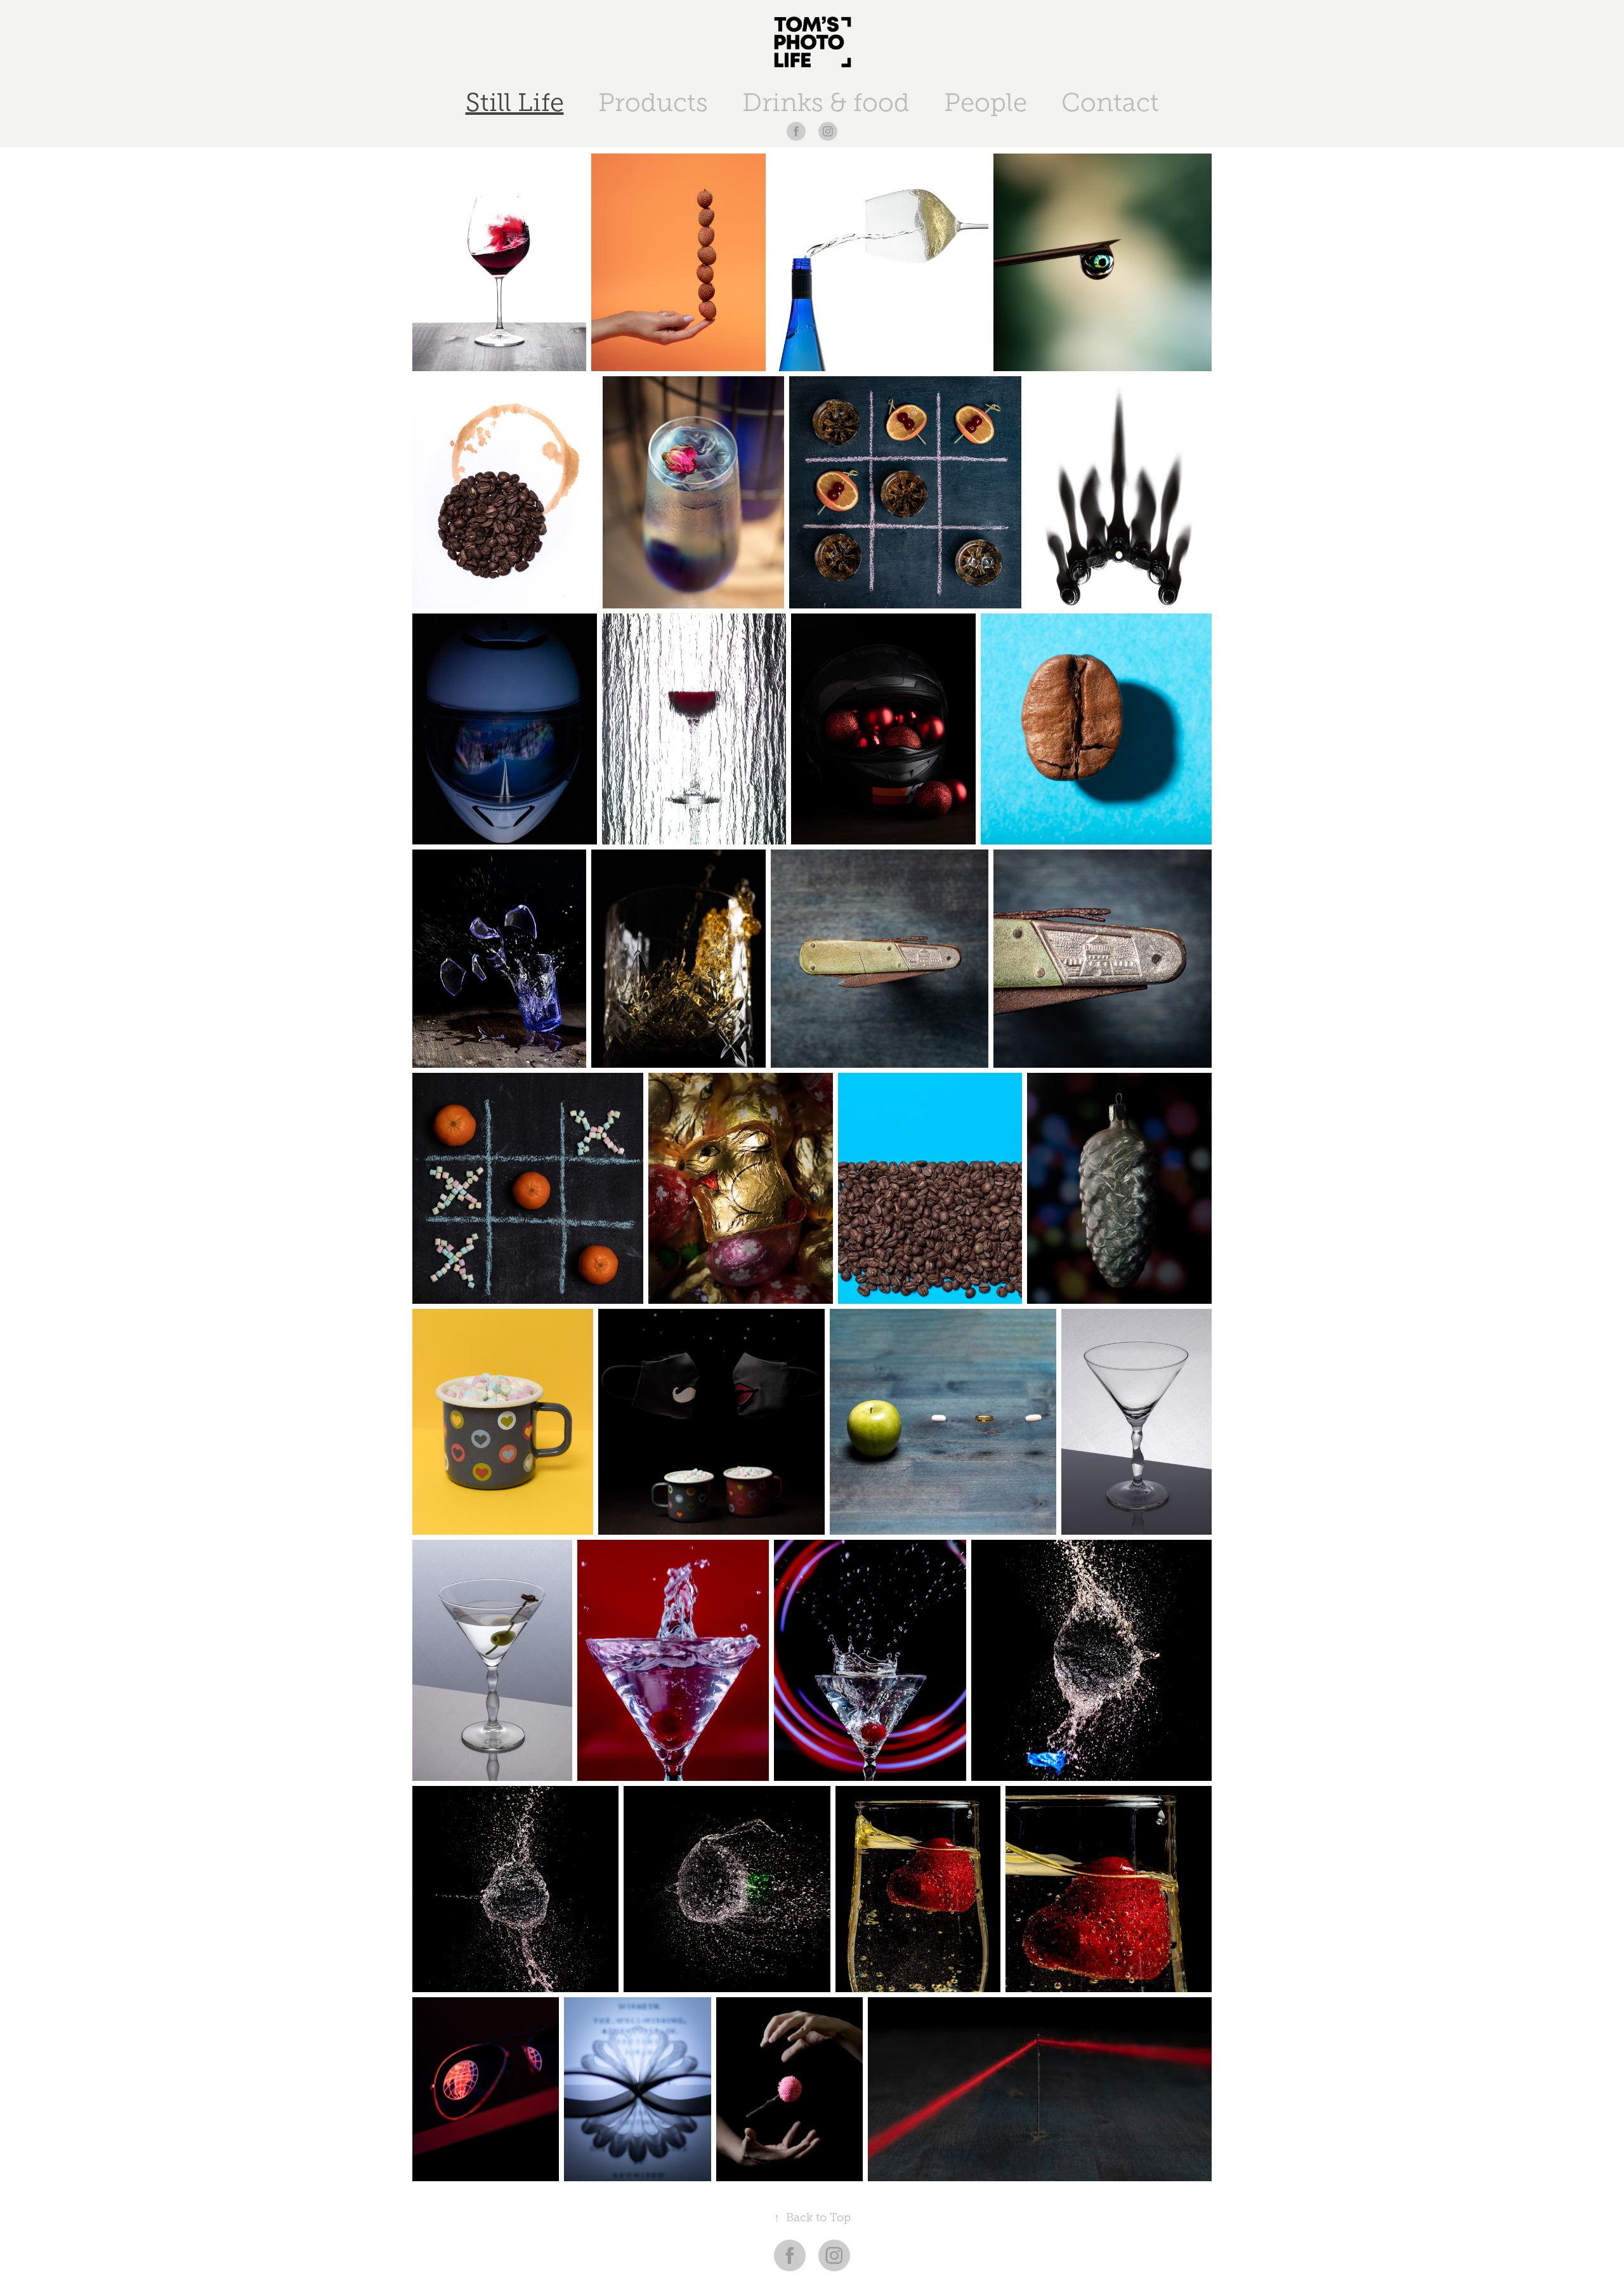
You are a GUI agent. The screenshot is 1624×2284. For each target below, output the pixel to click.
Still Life (515, 102)
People (986, 102)
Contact (1110, 102)
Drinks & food (826, 102)
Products (653, 102)
